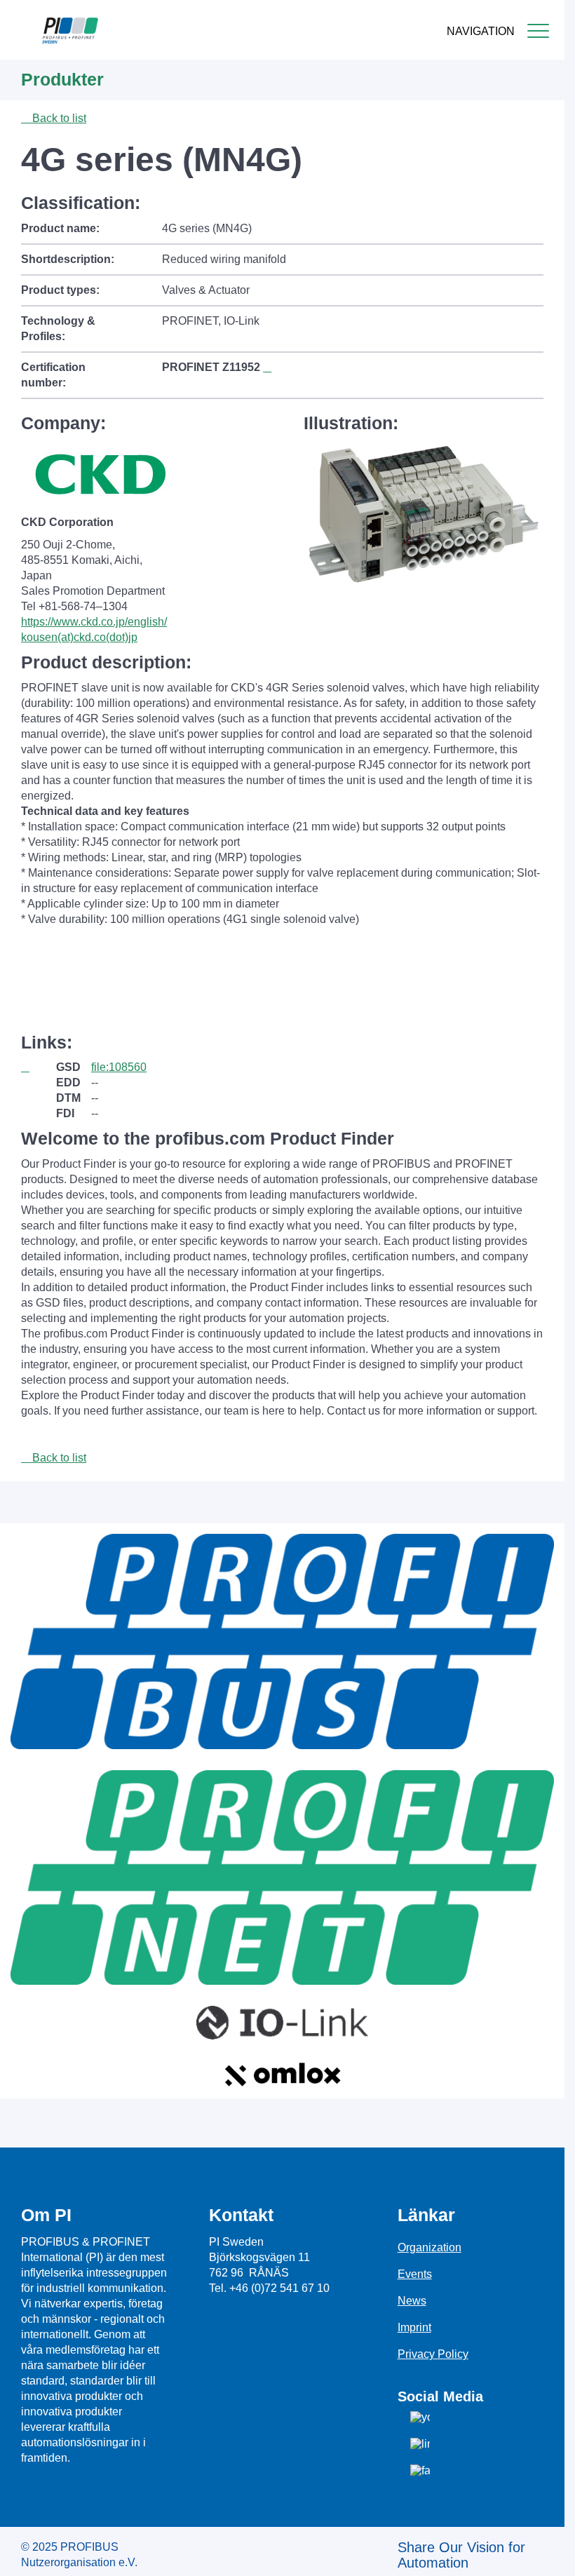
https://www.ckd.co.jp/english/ (94, 622)
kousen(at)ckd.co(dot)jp (79, 637)
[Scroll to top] (546, 2554)
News (412, 2301)
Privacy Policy (433, 2354)
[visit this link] (39, 1067)
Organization (429, 2247)
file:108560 (119, 1067)
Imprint (414, 2327)
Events (415, 2274)
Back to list (58, 118)
